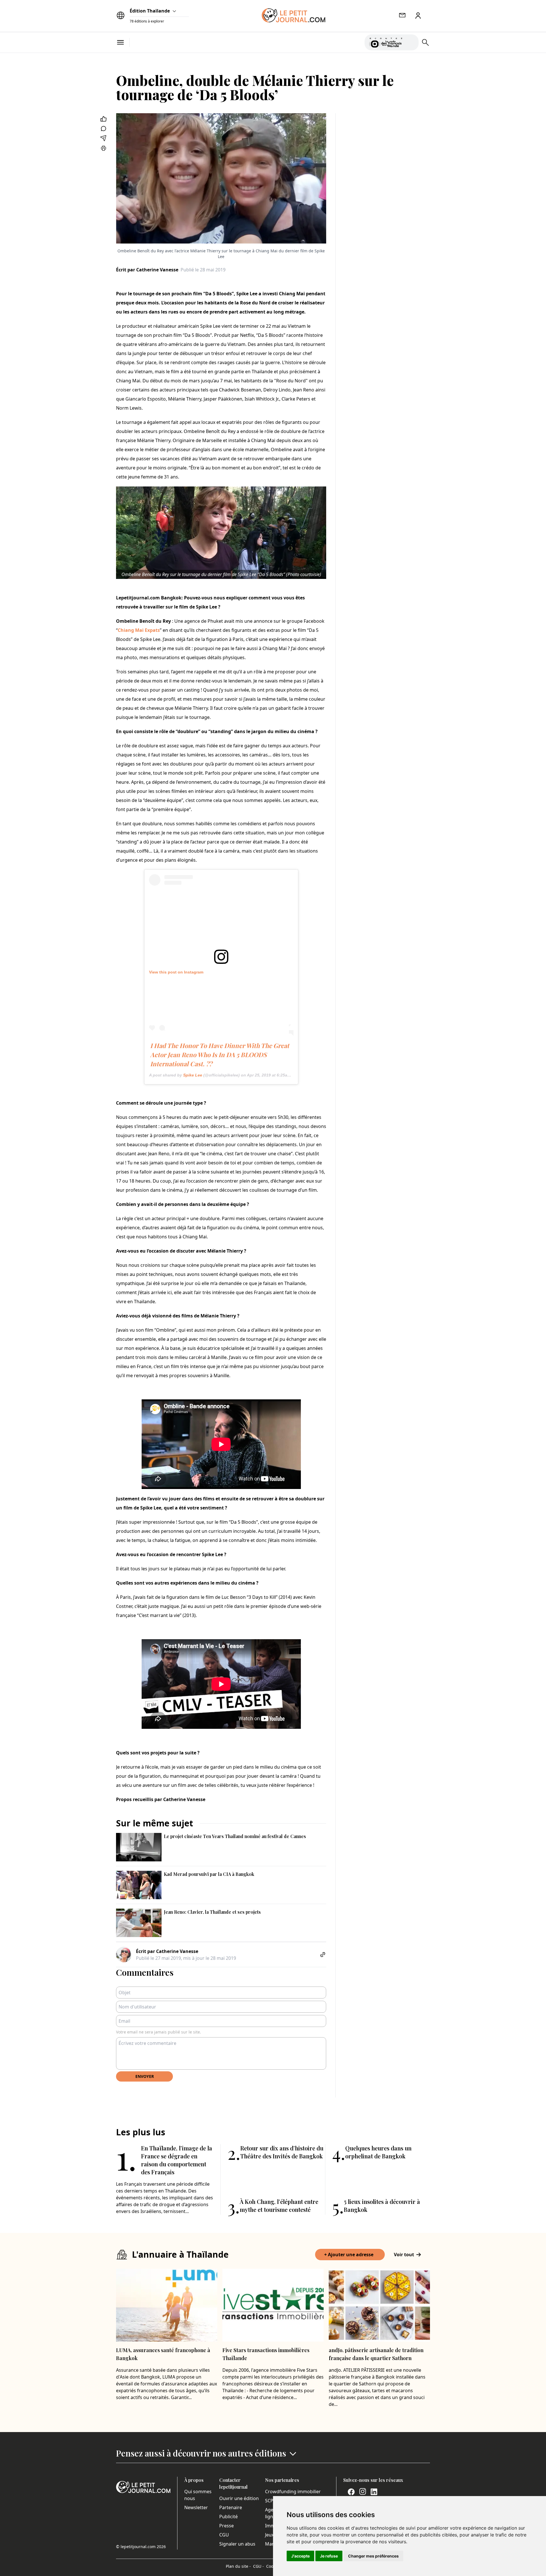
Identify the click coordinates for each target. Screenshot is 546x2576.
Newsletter (196, 2507)
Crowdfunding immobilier (293, 2492)
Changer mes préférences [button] (373, 2556)
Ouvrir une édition (239, 2498)
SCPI (270, 2501)
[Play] (411, 42)
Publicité (228, 2517)
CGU (224, 2535)
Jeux (269, 2535)
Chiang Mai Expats (139, 630)
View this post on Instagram (176, 972)
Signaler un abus (237, 2544)
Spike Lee (193, 1075)
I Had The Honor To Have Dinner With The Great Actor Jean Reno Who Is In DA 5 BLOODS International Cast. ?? (220, 1055)
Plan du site (238, 2566)
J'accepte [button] (300, 2556)
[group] (411, 41)
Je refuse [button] (329, 2556)
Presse (227, 2526)
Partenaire (231, 2507)
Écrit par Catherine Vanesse (147, 270)
